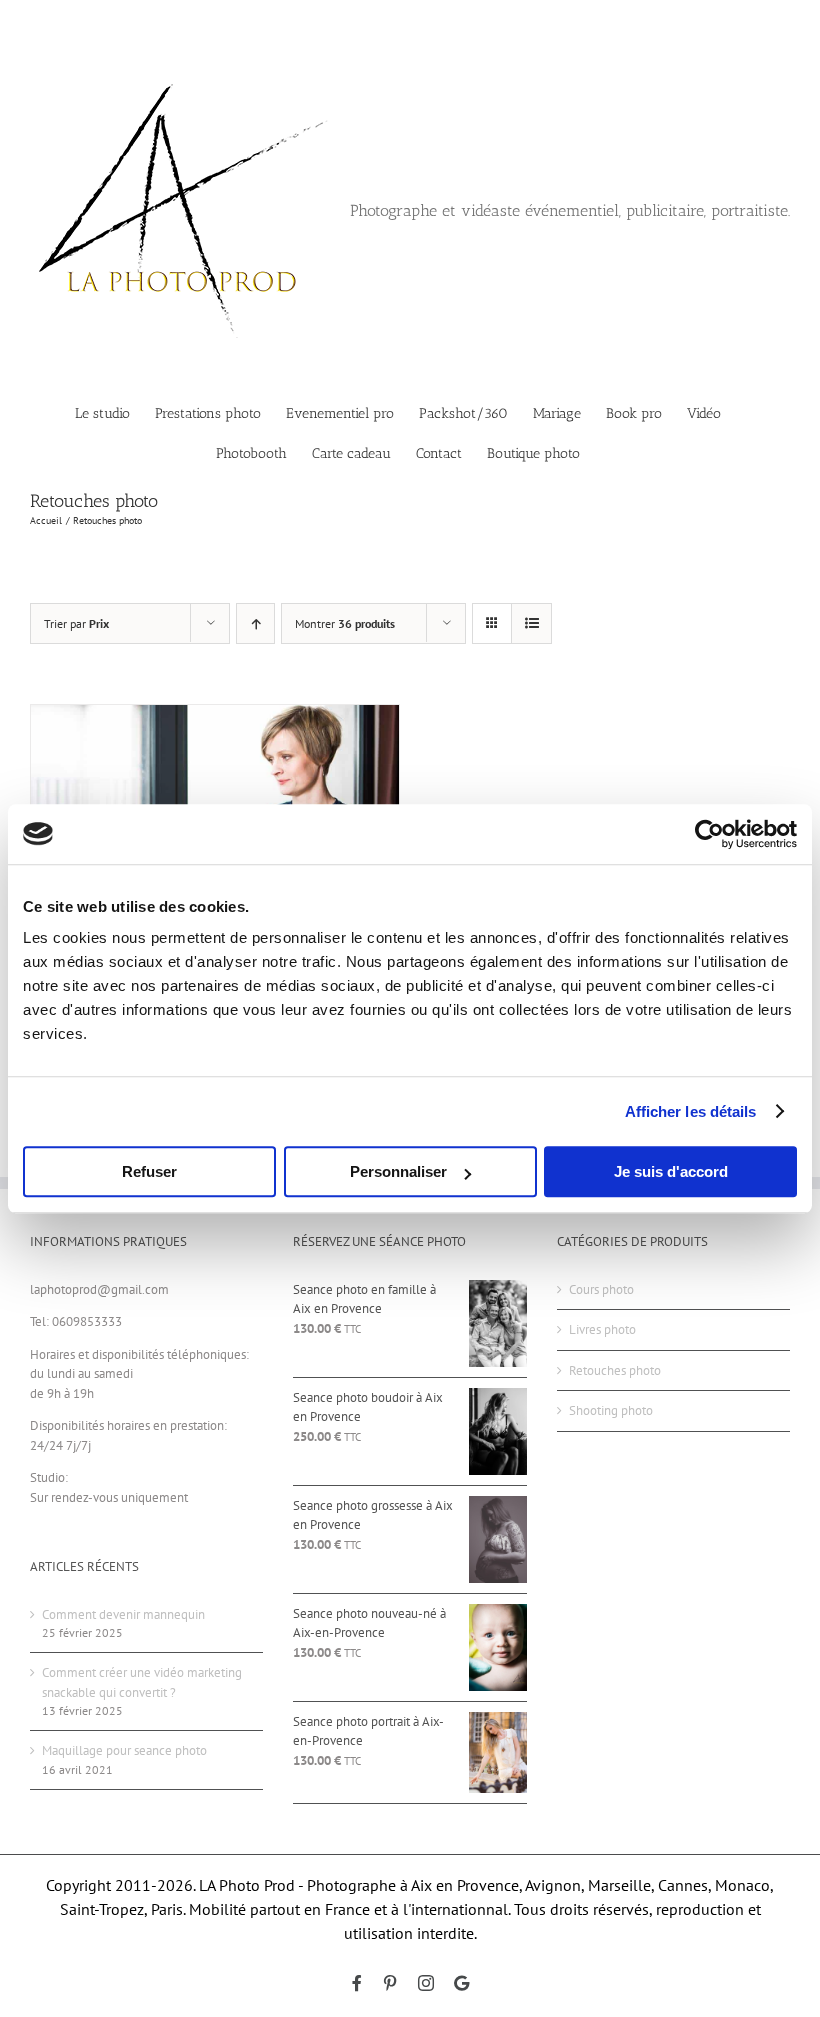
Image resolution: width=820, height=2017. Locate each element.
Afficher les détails (691, 1111)
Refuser (149, 1171)
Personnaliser (398, 1171)
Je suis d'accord (671, 1171)
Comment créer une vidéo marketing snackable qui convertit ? (142, 1682)
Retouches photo (615, 1370)
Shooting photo (611, 1410)
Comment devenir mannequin (123, 1614)
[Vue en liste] (531, 623)
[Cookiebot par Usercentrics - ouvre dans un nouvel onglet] (709, 834)
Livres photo (602, 1329)
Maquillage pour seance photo (124, 1750)
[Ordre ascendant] (255, 623)
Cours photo (601, 1289)
